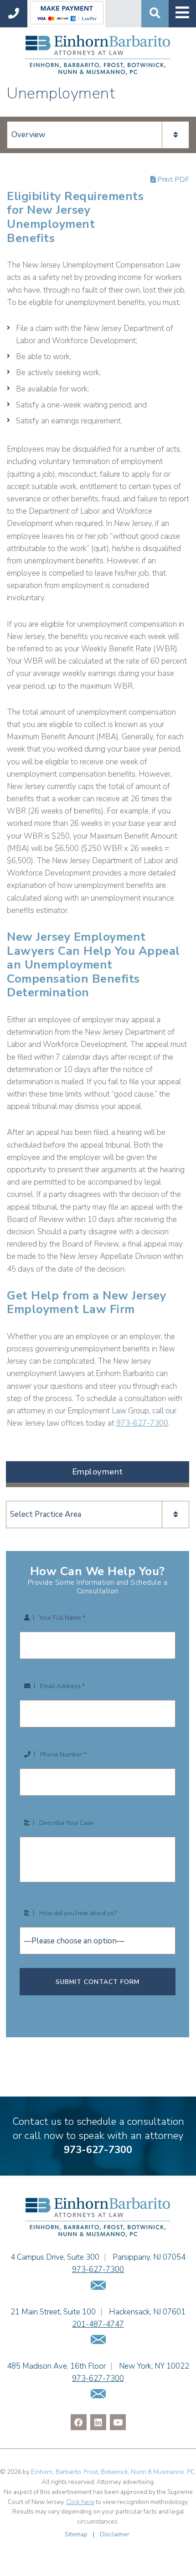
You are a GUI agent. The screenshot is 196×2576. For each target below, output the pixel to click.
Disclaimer (115, 2534)
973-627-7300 (142, 1423)
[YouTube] (118, 2422)
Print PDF (172, 180)
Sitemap (76, 2534)
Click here (80, 2502)
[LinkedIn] (98, 2422)
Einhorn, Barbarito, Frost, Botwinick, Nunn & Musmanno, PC (113, 2472)
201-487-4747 (98, 2324)
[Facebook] (79, 2422)
